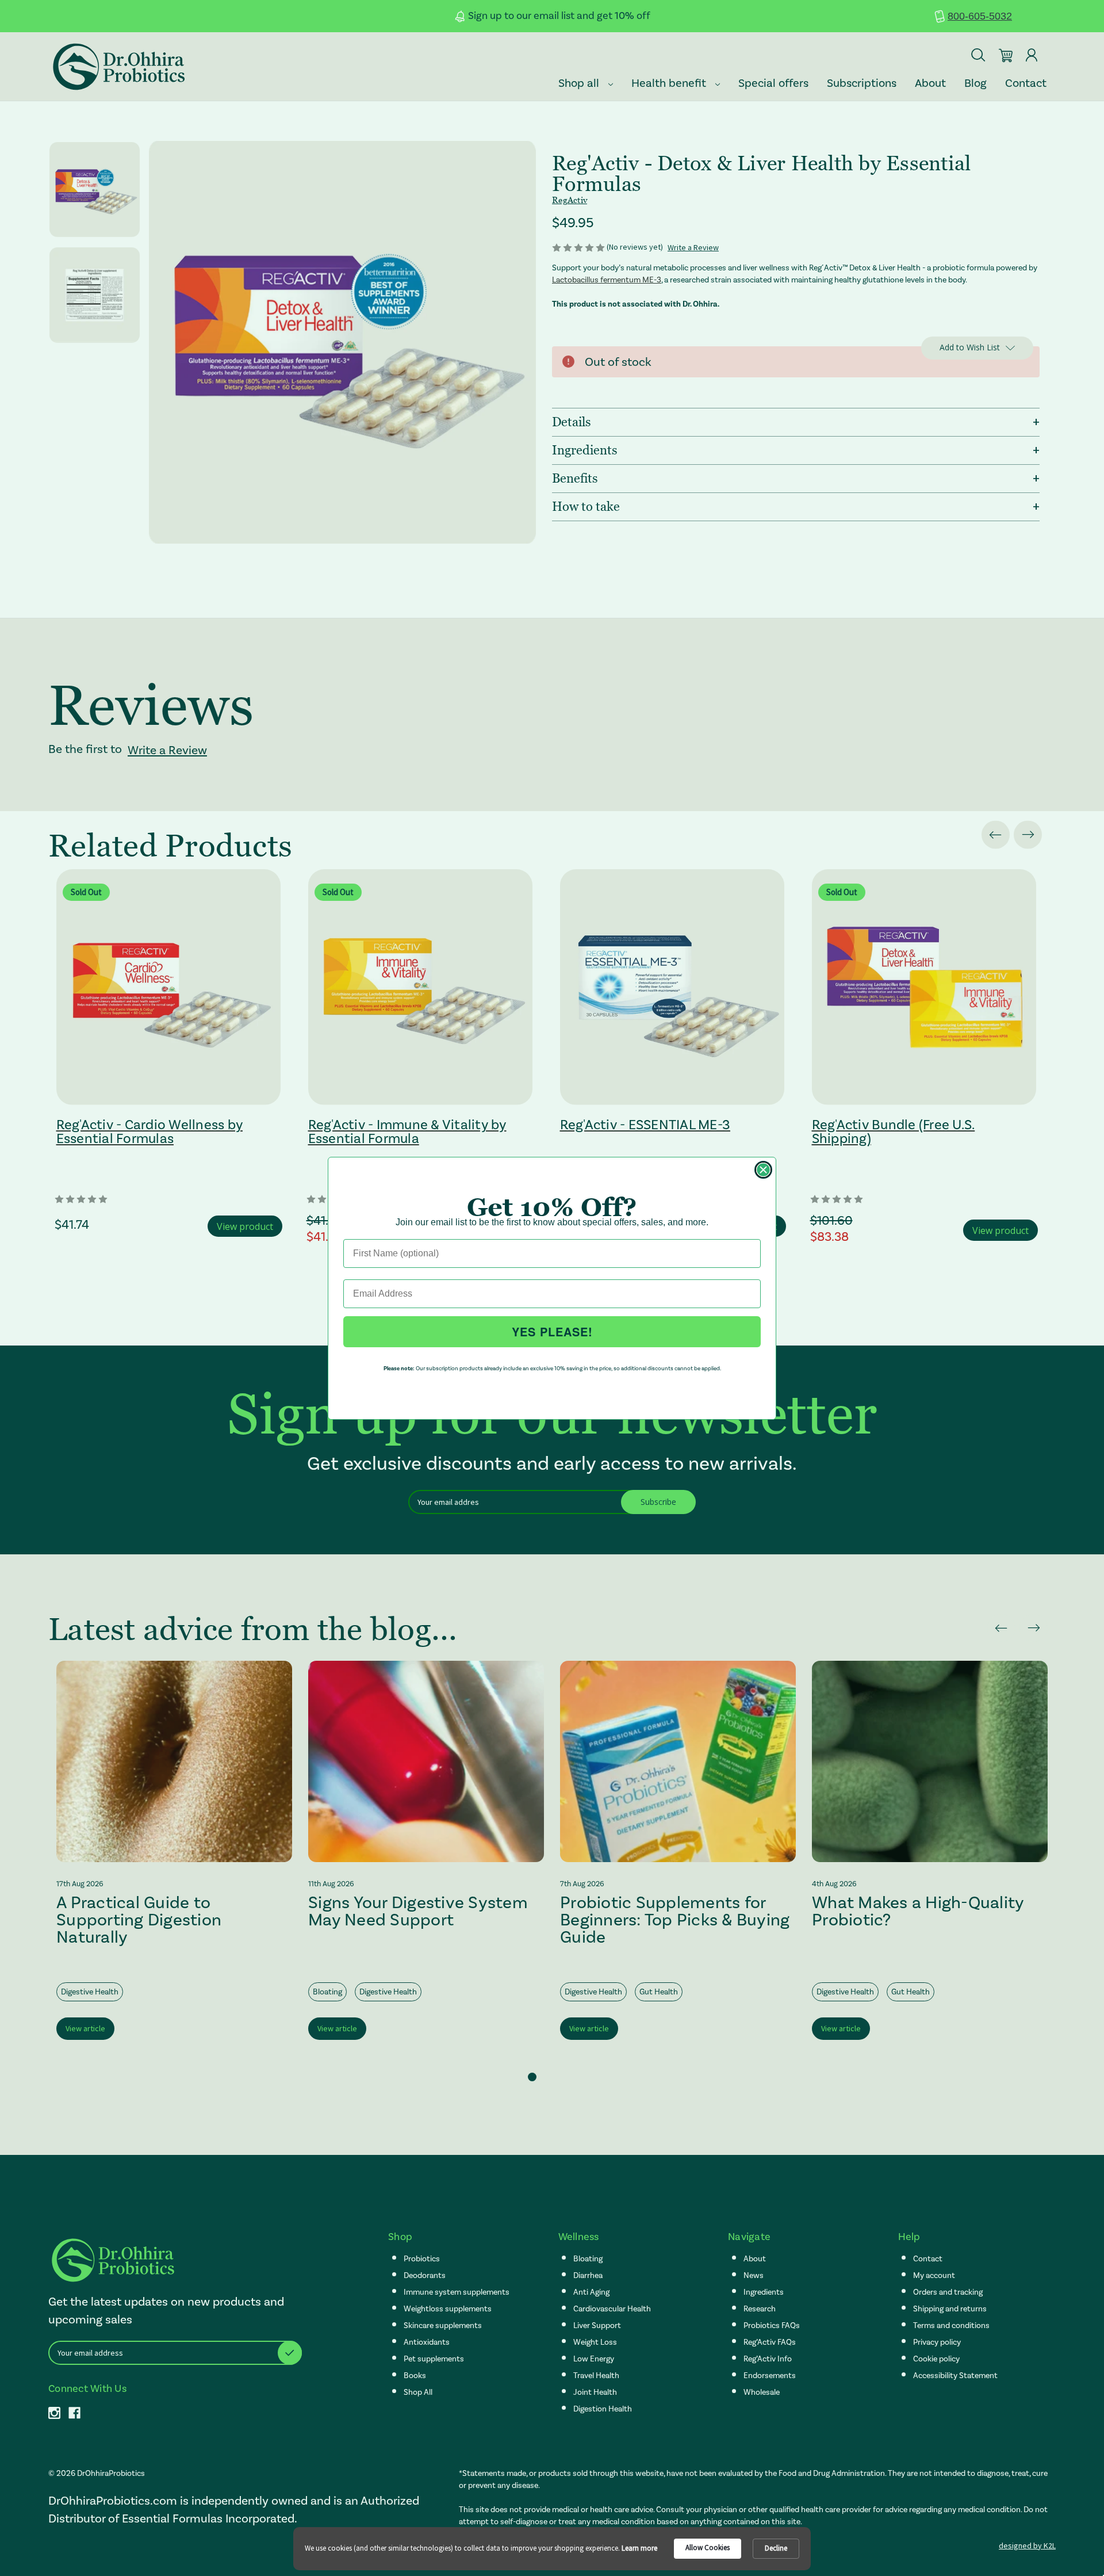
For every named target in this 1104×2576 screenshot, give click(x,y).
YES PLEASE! (552, 1331)
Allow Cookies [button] (708, 2548)
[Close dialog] (763, 1170)
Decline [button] (776, 2548)
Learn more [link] (639, 2548)
